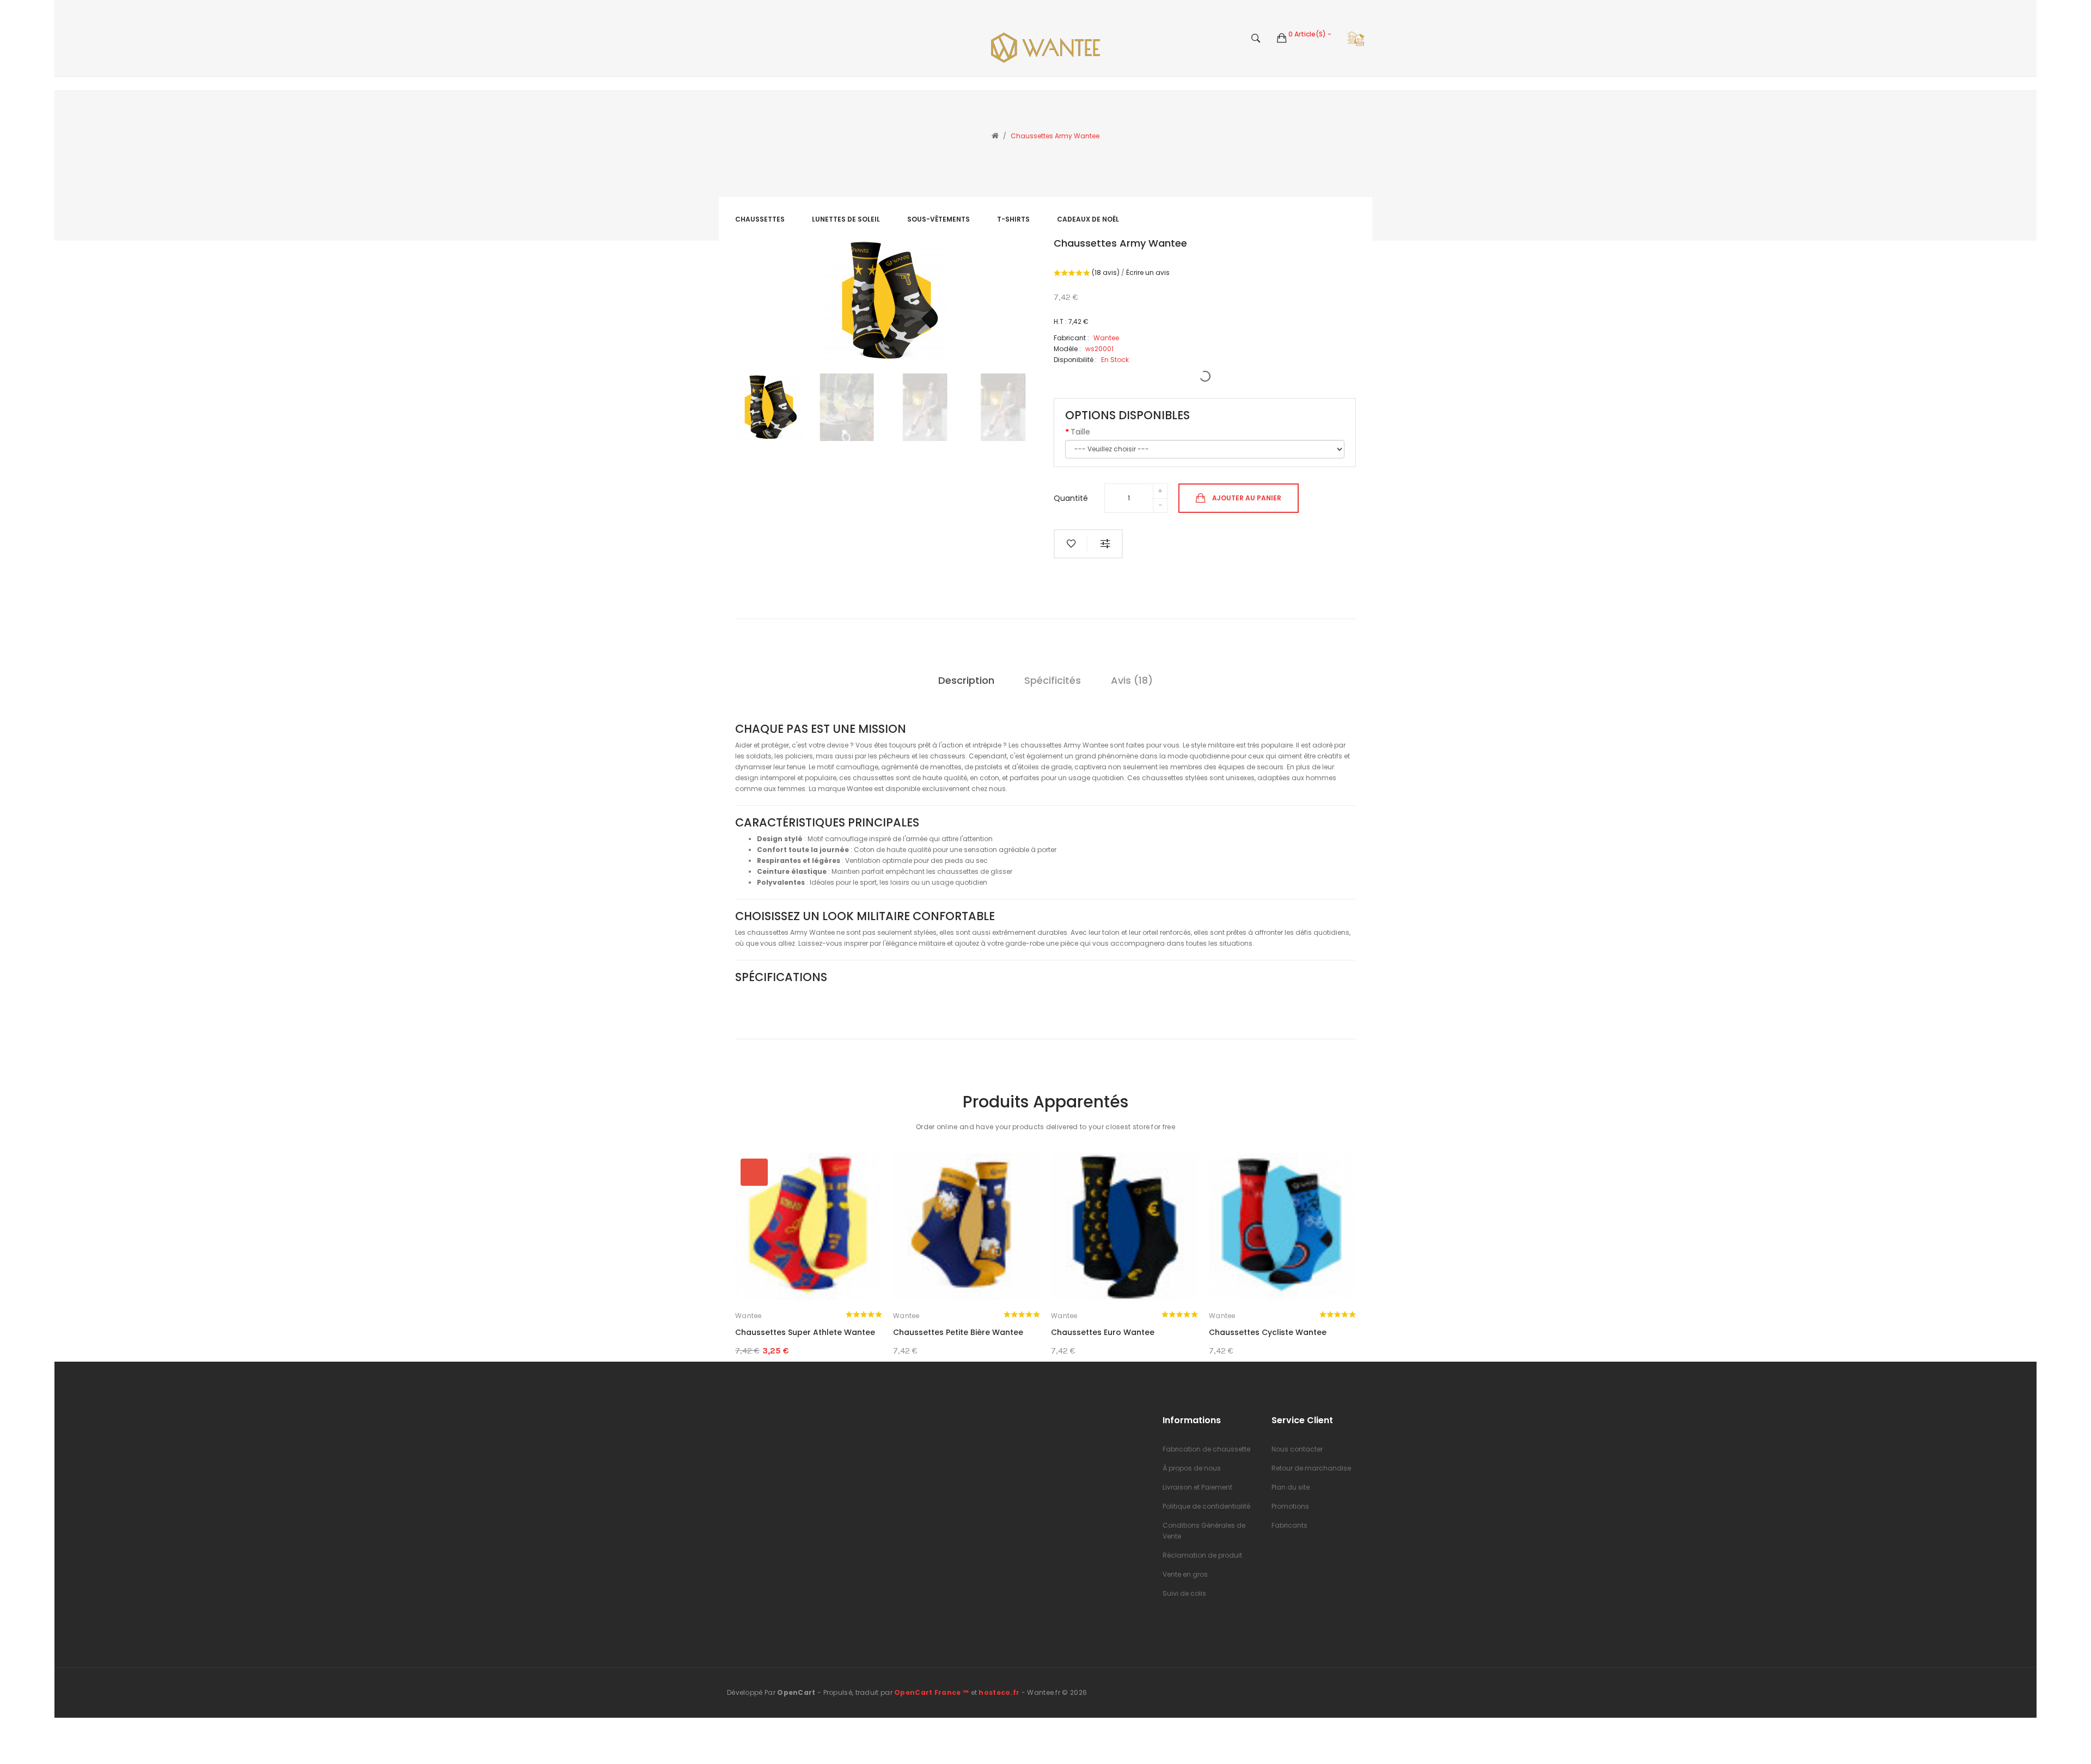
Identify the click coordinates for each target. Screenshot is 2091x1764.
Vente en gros (1185, 1574)
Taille (1080, 432)
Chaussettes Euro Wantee (1103, 1332)
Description (966, 680)
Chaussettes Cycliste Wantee (1268, 1332)
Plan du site (1291, 1487)
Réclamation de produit (1202, 1555)
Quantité (1071, 498)
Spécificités (1053, 680)
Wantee (748, 1316)
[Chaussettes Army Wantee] (769, 407)
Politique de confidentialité (1206, 1506)
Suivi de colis (1184, 1593)
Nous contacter (1297, 1449)
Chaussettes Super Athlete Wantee (805, 1332)
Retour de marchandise (1311, 1468)
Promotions (1290, 1506)
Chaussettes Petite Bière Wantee (958, 1332)
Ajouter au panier (1247, 497)
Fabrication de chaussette (1206, 1449)
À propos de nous (1192, 1468)
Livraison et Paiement (1197, 1487)
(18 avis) (1106, 272)
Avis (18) (1132, 680)
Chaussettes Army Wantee (1055, 136)
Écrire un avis (1148, 272)
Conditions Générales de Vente (1204, 1531)
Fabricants (1289, 1525)
